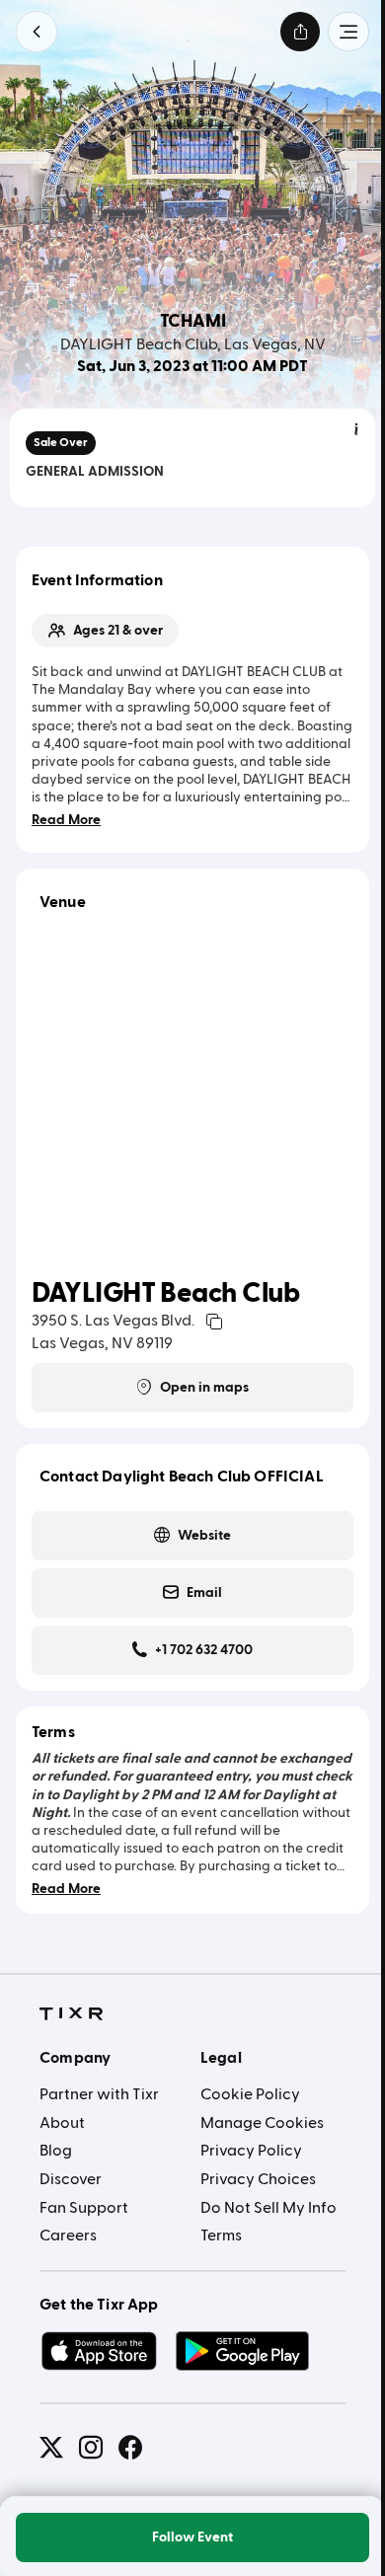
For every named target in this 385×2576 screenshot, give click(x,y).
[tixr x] (51, 2448)
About (62, 2123)
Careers (68, 2235)
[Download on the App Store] (99, 2351)
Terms (221, 2235)
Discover (71, 2179)
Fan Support (84, 2208)
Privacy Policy (251, 2151)
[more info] (357, 430)
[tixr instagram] (91, 2448)
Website (204, 1536)
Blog (56, 2151)
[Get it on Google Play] (243, 2351)
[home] (71, 2014)
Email (204, 1593)
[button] (37, 32)
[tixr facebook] (130, 2448)
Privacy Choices (258, 2179)
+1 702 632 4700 (204, 1650)
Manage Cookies (262, 2123)
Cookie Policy (250, 2094)
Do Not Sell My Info (269, 2208)
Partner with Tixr (99, 2094)
